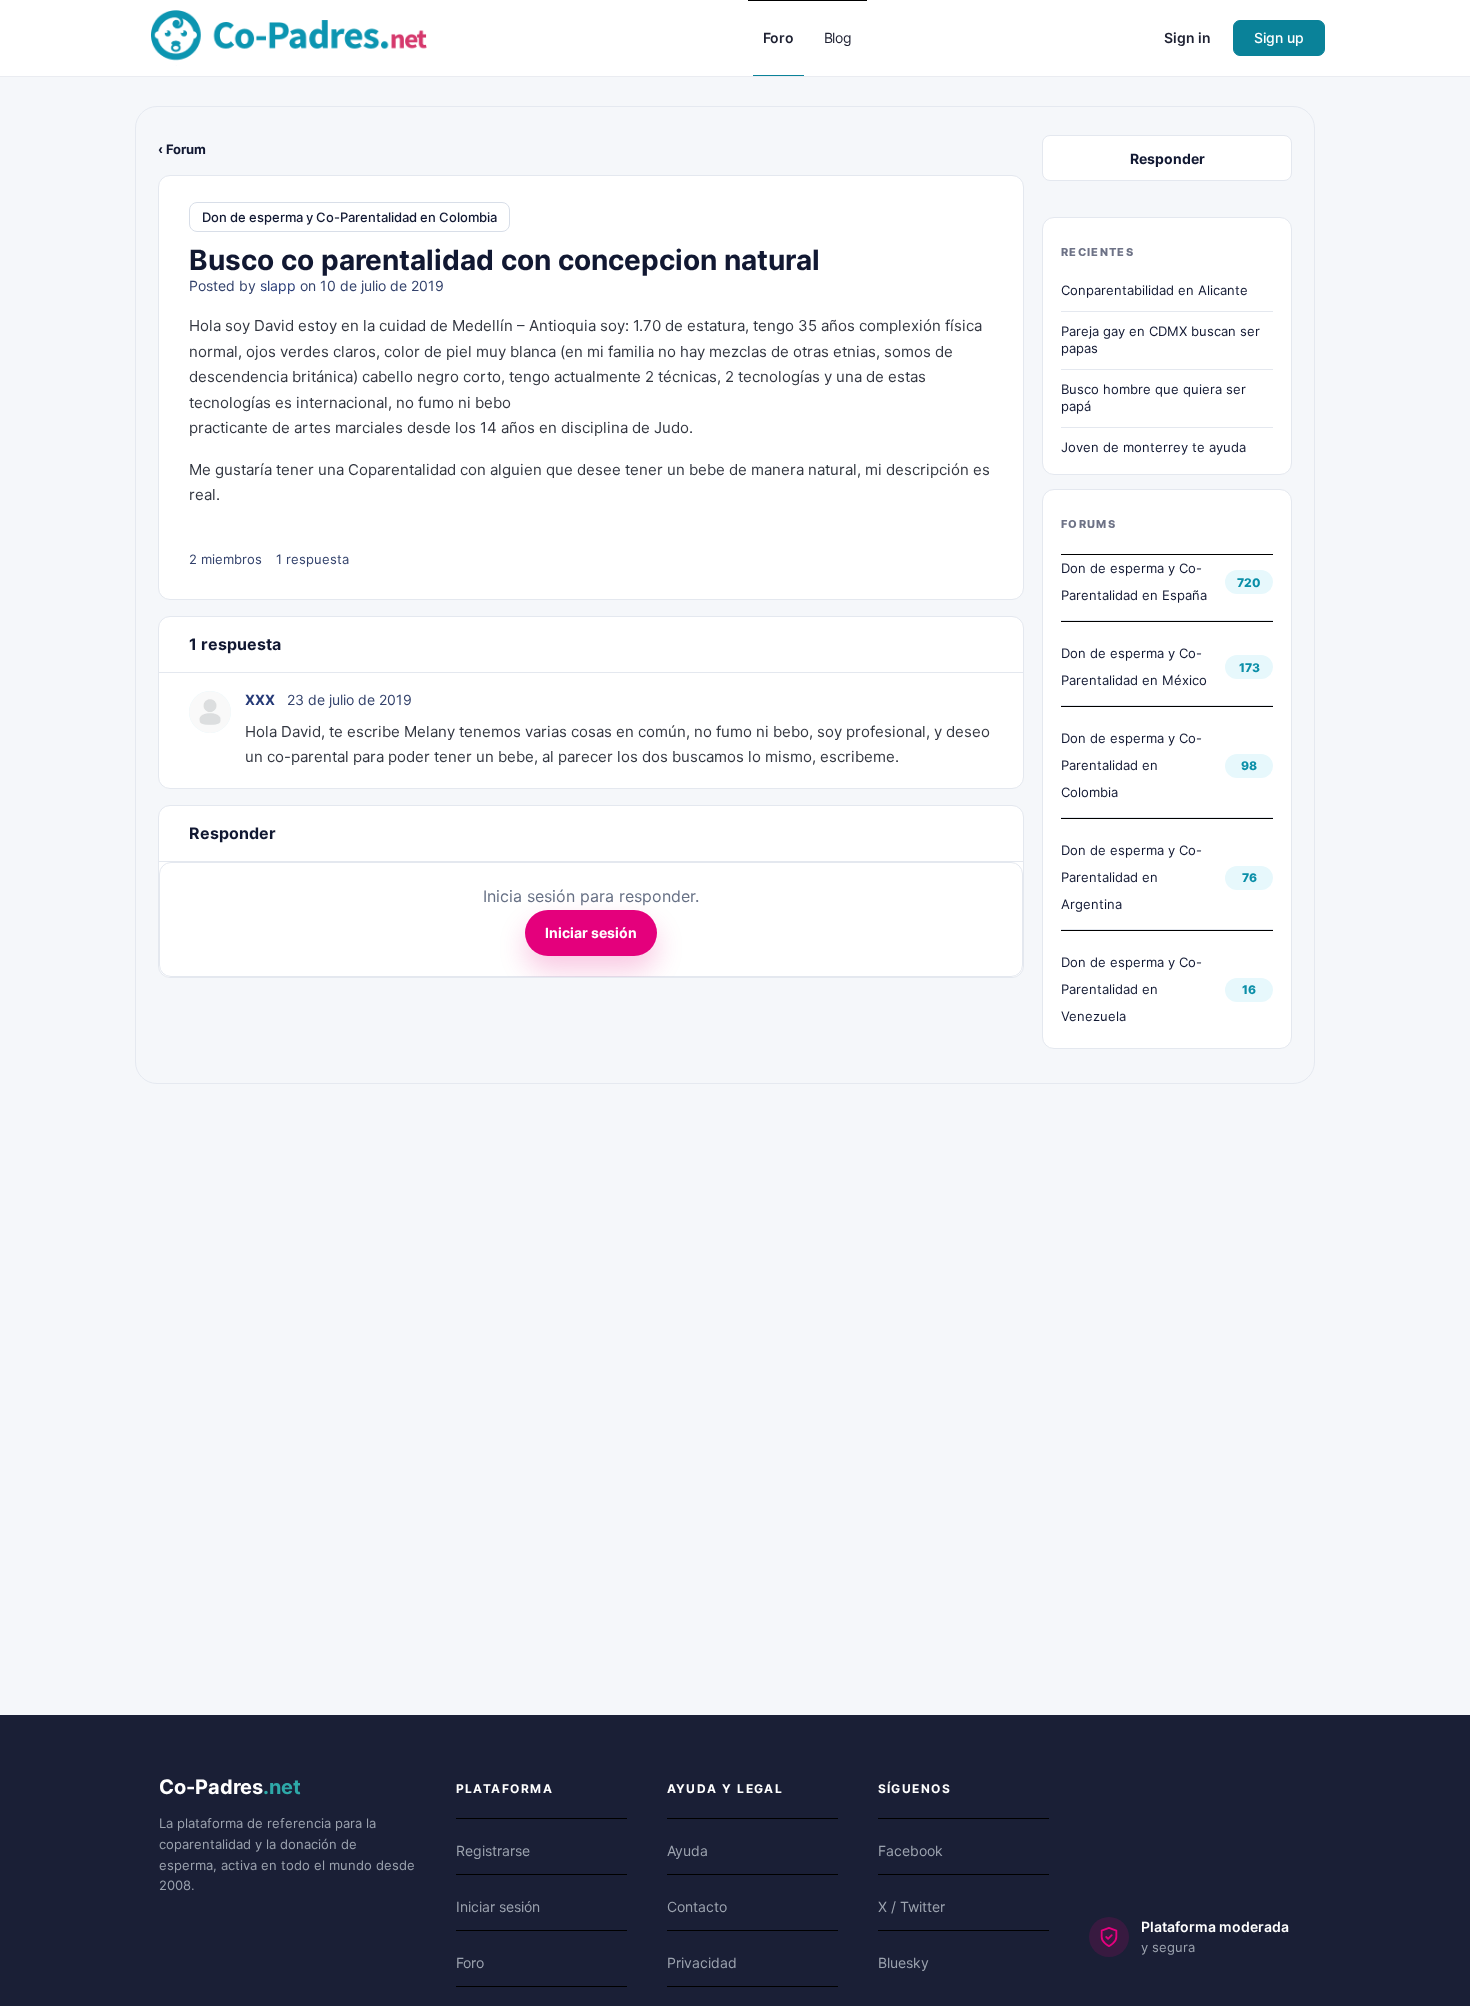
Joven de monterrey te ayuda (1153, 447)
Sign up (1279, 37)
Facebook (910, 1850)
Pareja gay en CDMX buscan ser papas (1160, 340)
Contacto (697, 1906)
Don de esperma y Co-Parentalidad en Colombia (349, 217)
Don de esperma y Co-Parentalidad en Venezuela (1131, 989)
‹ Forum (182, 149)
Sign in (1187, 37)
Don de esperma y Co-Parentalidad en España (1134, 581)
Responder (1167, 158)
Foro (470, 1962)
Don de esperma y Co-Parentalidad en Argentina (1131, 877)
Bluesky (903, 1962)
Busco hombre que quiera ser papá (1153, 398)
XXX (260, 699)
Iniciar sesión (591, 932)
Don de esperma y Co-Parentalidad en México (1134, 666)
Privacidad (702, 1962)
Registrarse (493, 1850)
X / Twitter (911, 1906)
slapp (278, 285)
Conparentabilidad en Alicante (1154, 290)
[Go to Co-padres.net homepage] (289, 36)
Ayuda (687, 1850)
